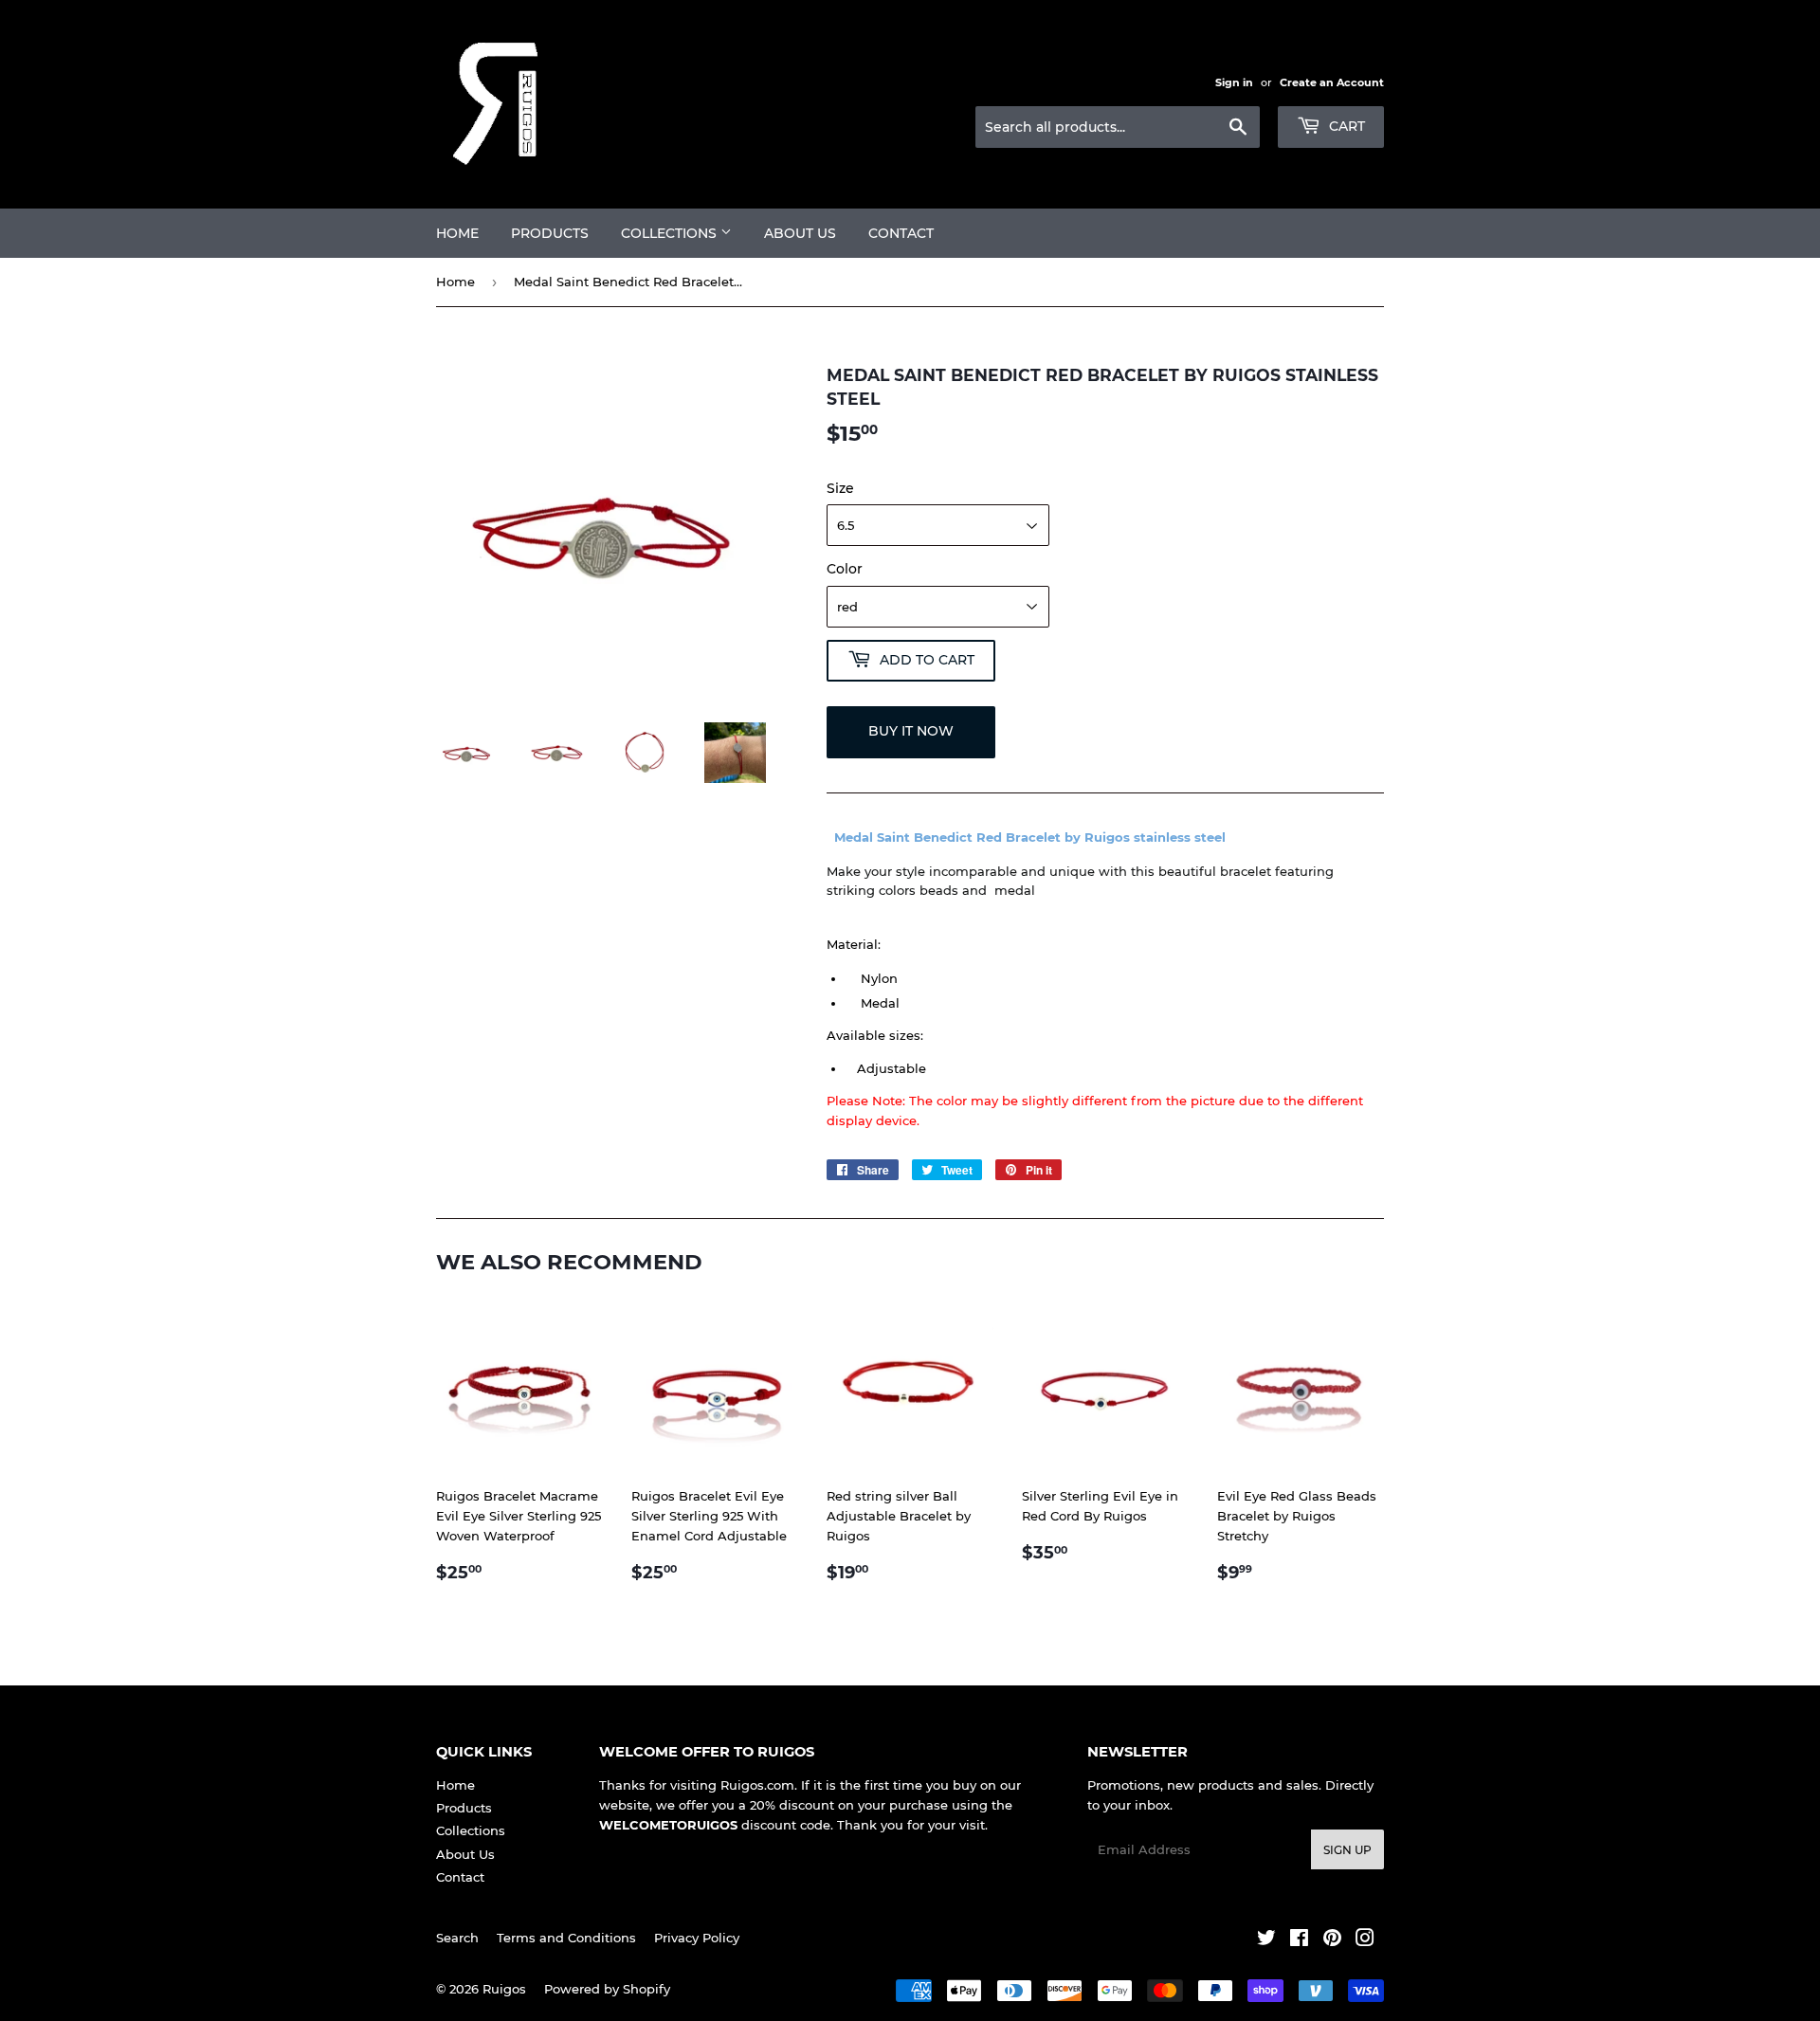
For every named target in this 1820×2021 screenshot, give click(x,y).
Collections (671, 233)
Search (457, 1938)
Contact (901, 233)
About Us (800, 233)
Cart (1345, 126)
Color (845, 569)
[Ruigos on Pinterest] (1332, 1940)
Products (550, 233)
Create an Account (1332, 82)
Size (840, 488)
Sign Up (1347, 1850)
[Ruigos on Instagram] (1365, 1940)
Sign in (1234, 82)
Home (457, 233)
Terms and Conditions (566, 1938)
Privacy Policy (697, 1938)
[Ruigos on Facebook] (1299, 1940)
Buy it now (911, 731)
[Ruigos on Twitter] (1266, 1940)
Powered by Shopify (607, 1989)
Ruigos (504, 1989)
